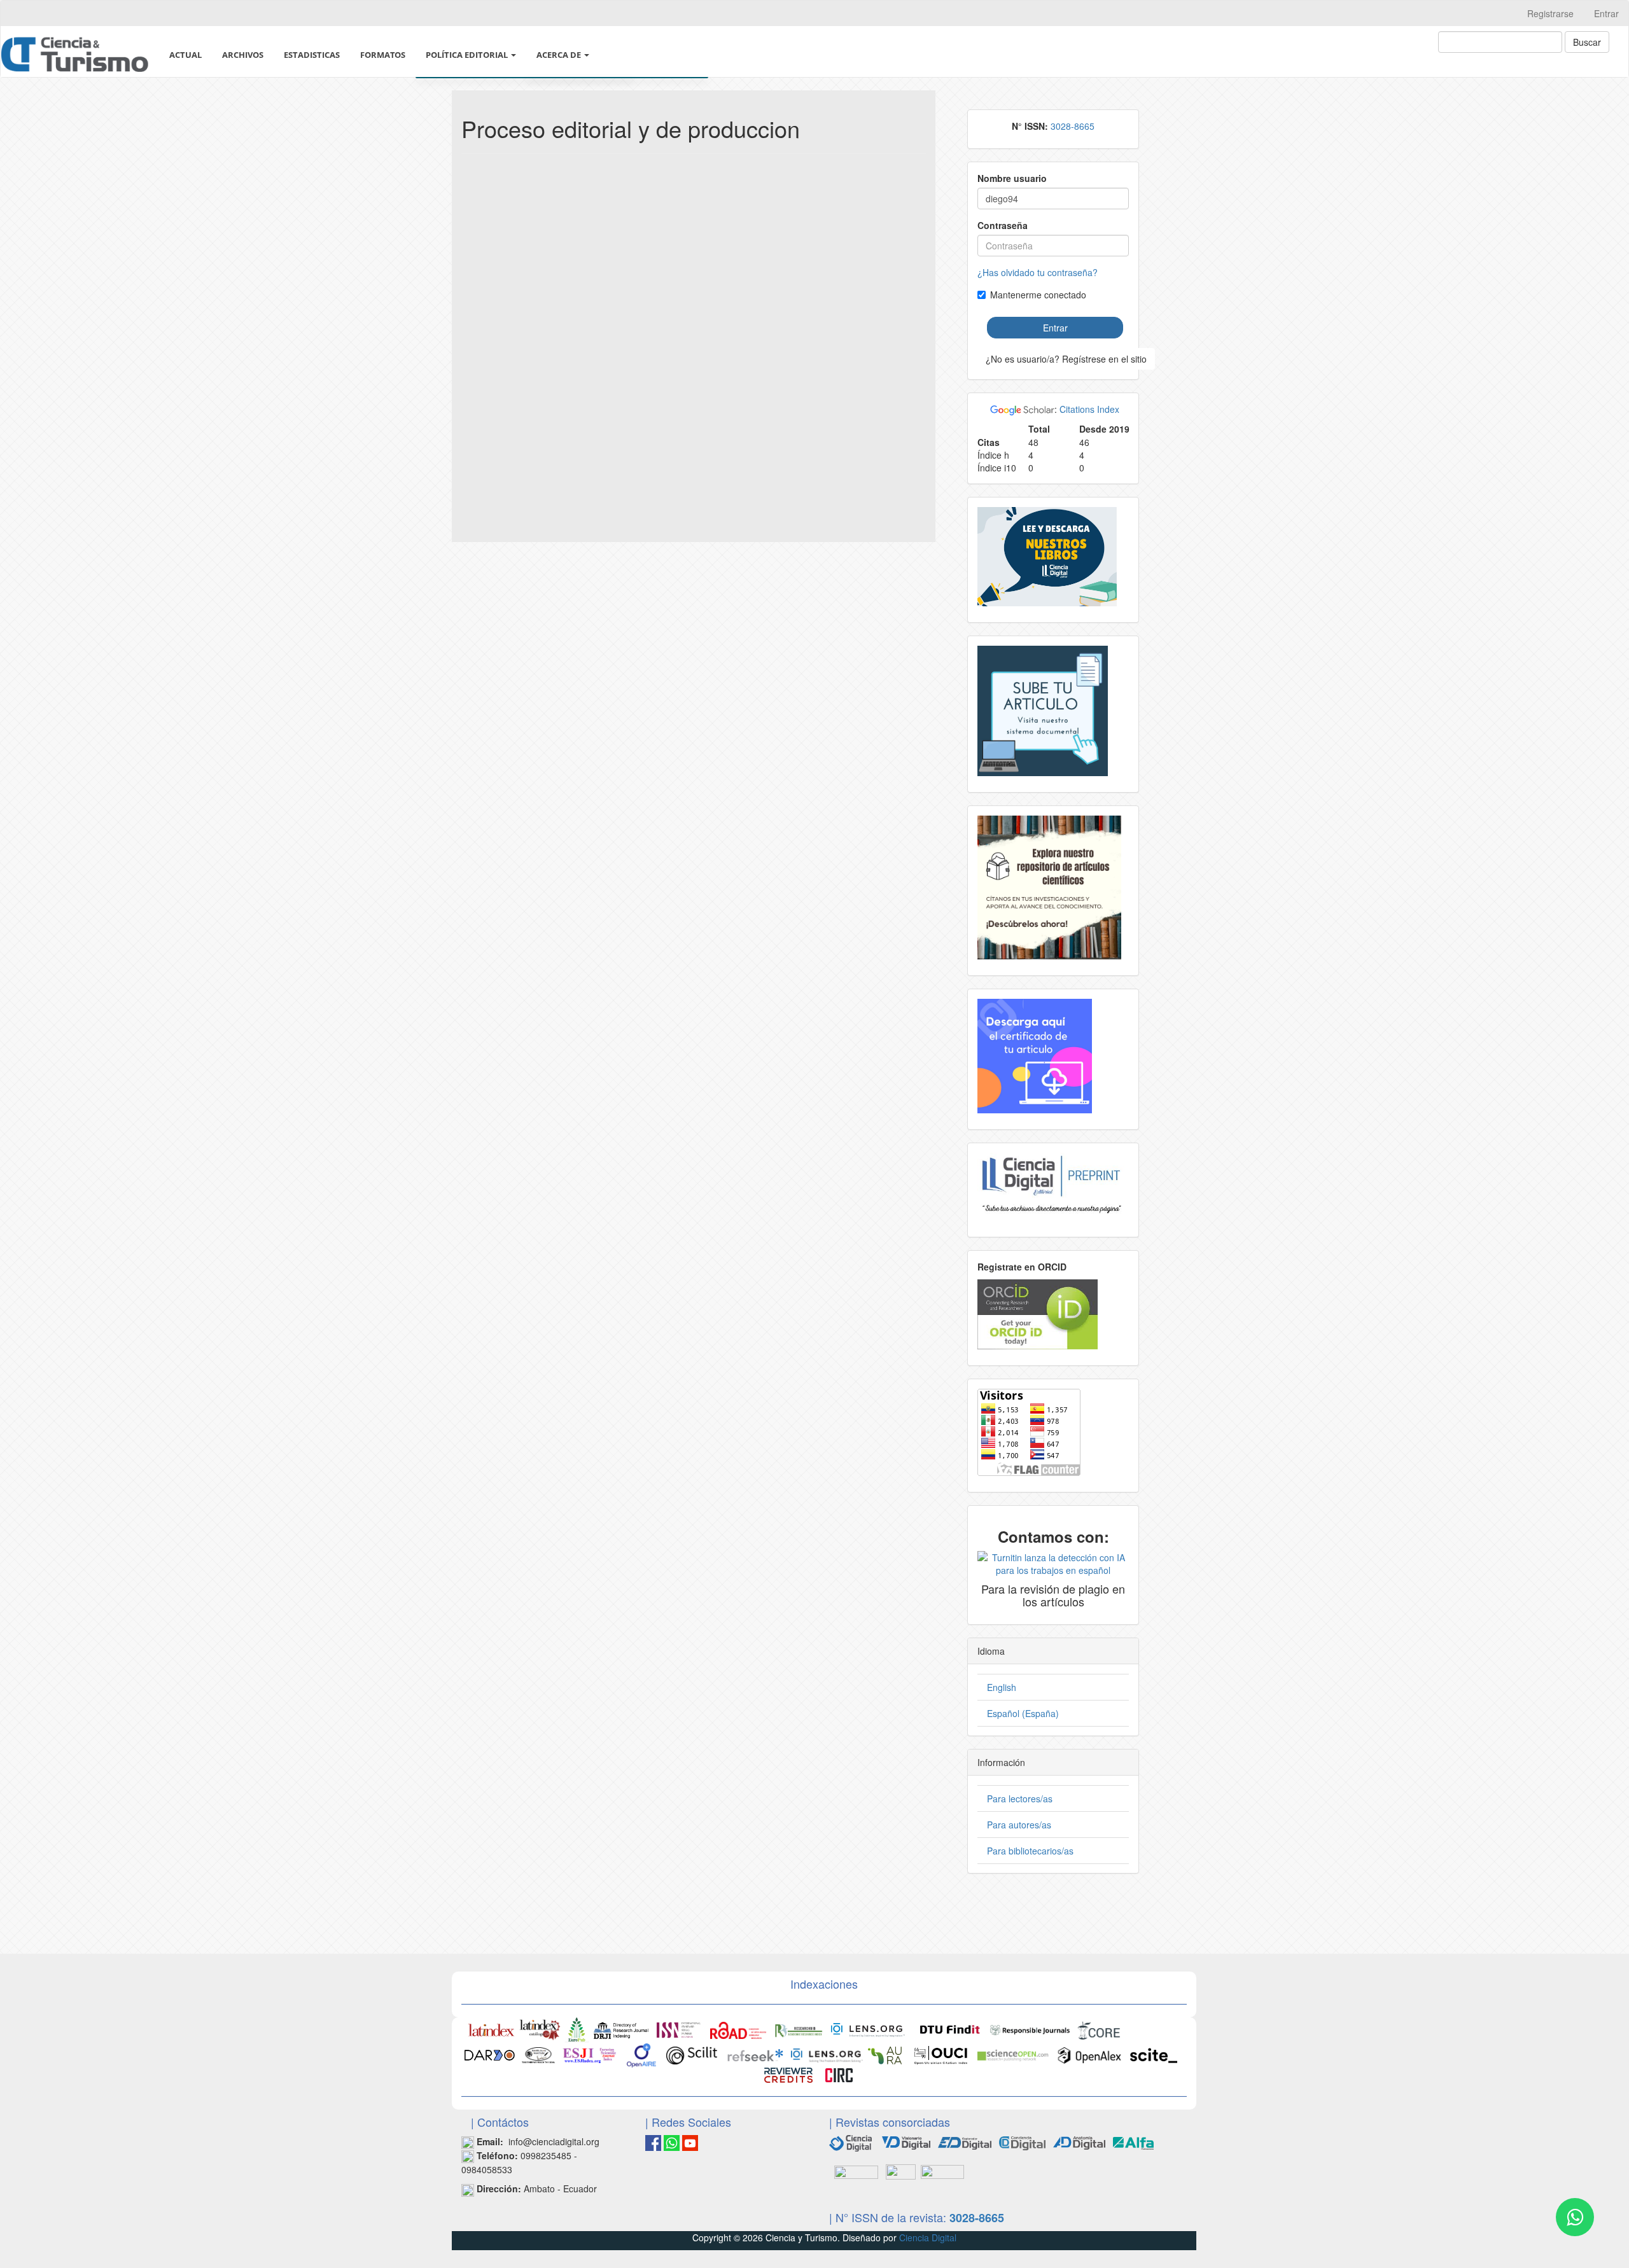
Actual (185, 55)
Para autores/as (1019, 1825)
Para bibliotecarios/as (1030, 1851)
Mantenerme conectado (1038, 295)
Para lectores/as (1020, 1798)
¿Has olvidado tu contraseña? (1038, 272)
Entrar (1606, 13)
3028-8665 (1073, 126)
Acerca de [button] (560, 55)
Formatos (383, 55)
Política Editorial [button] (468, 55)
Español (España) (1023, 1713)
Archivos (243, 55)
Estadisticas (312, 55)
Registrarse (1550, 13)
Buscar (1587, 42)
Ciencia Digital (928, 2237)
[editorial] (856, 2171)
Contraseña (1003, 225)
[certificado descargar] (1035, 1055)
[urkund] (1053, 1562)
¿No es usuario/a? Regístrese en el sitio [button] (1066, 359)
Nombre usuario (1012, 178)
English (1002, 1687)
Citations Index (1089, 409)
